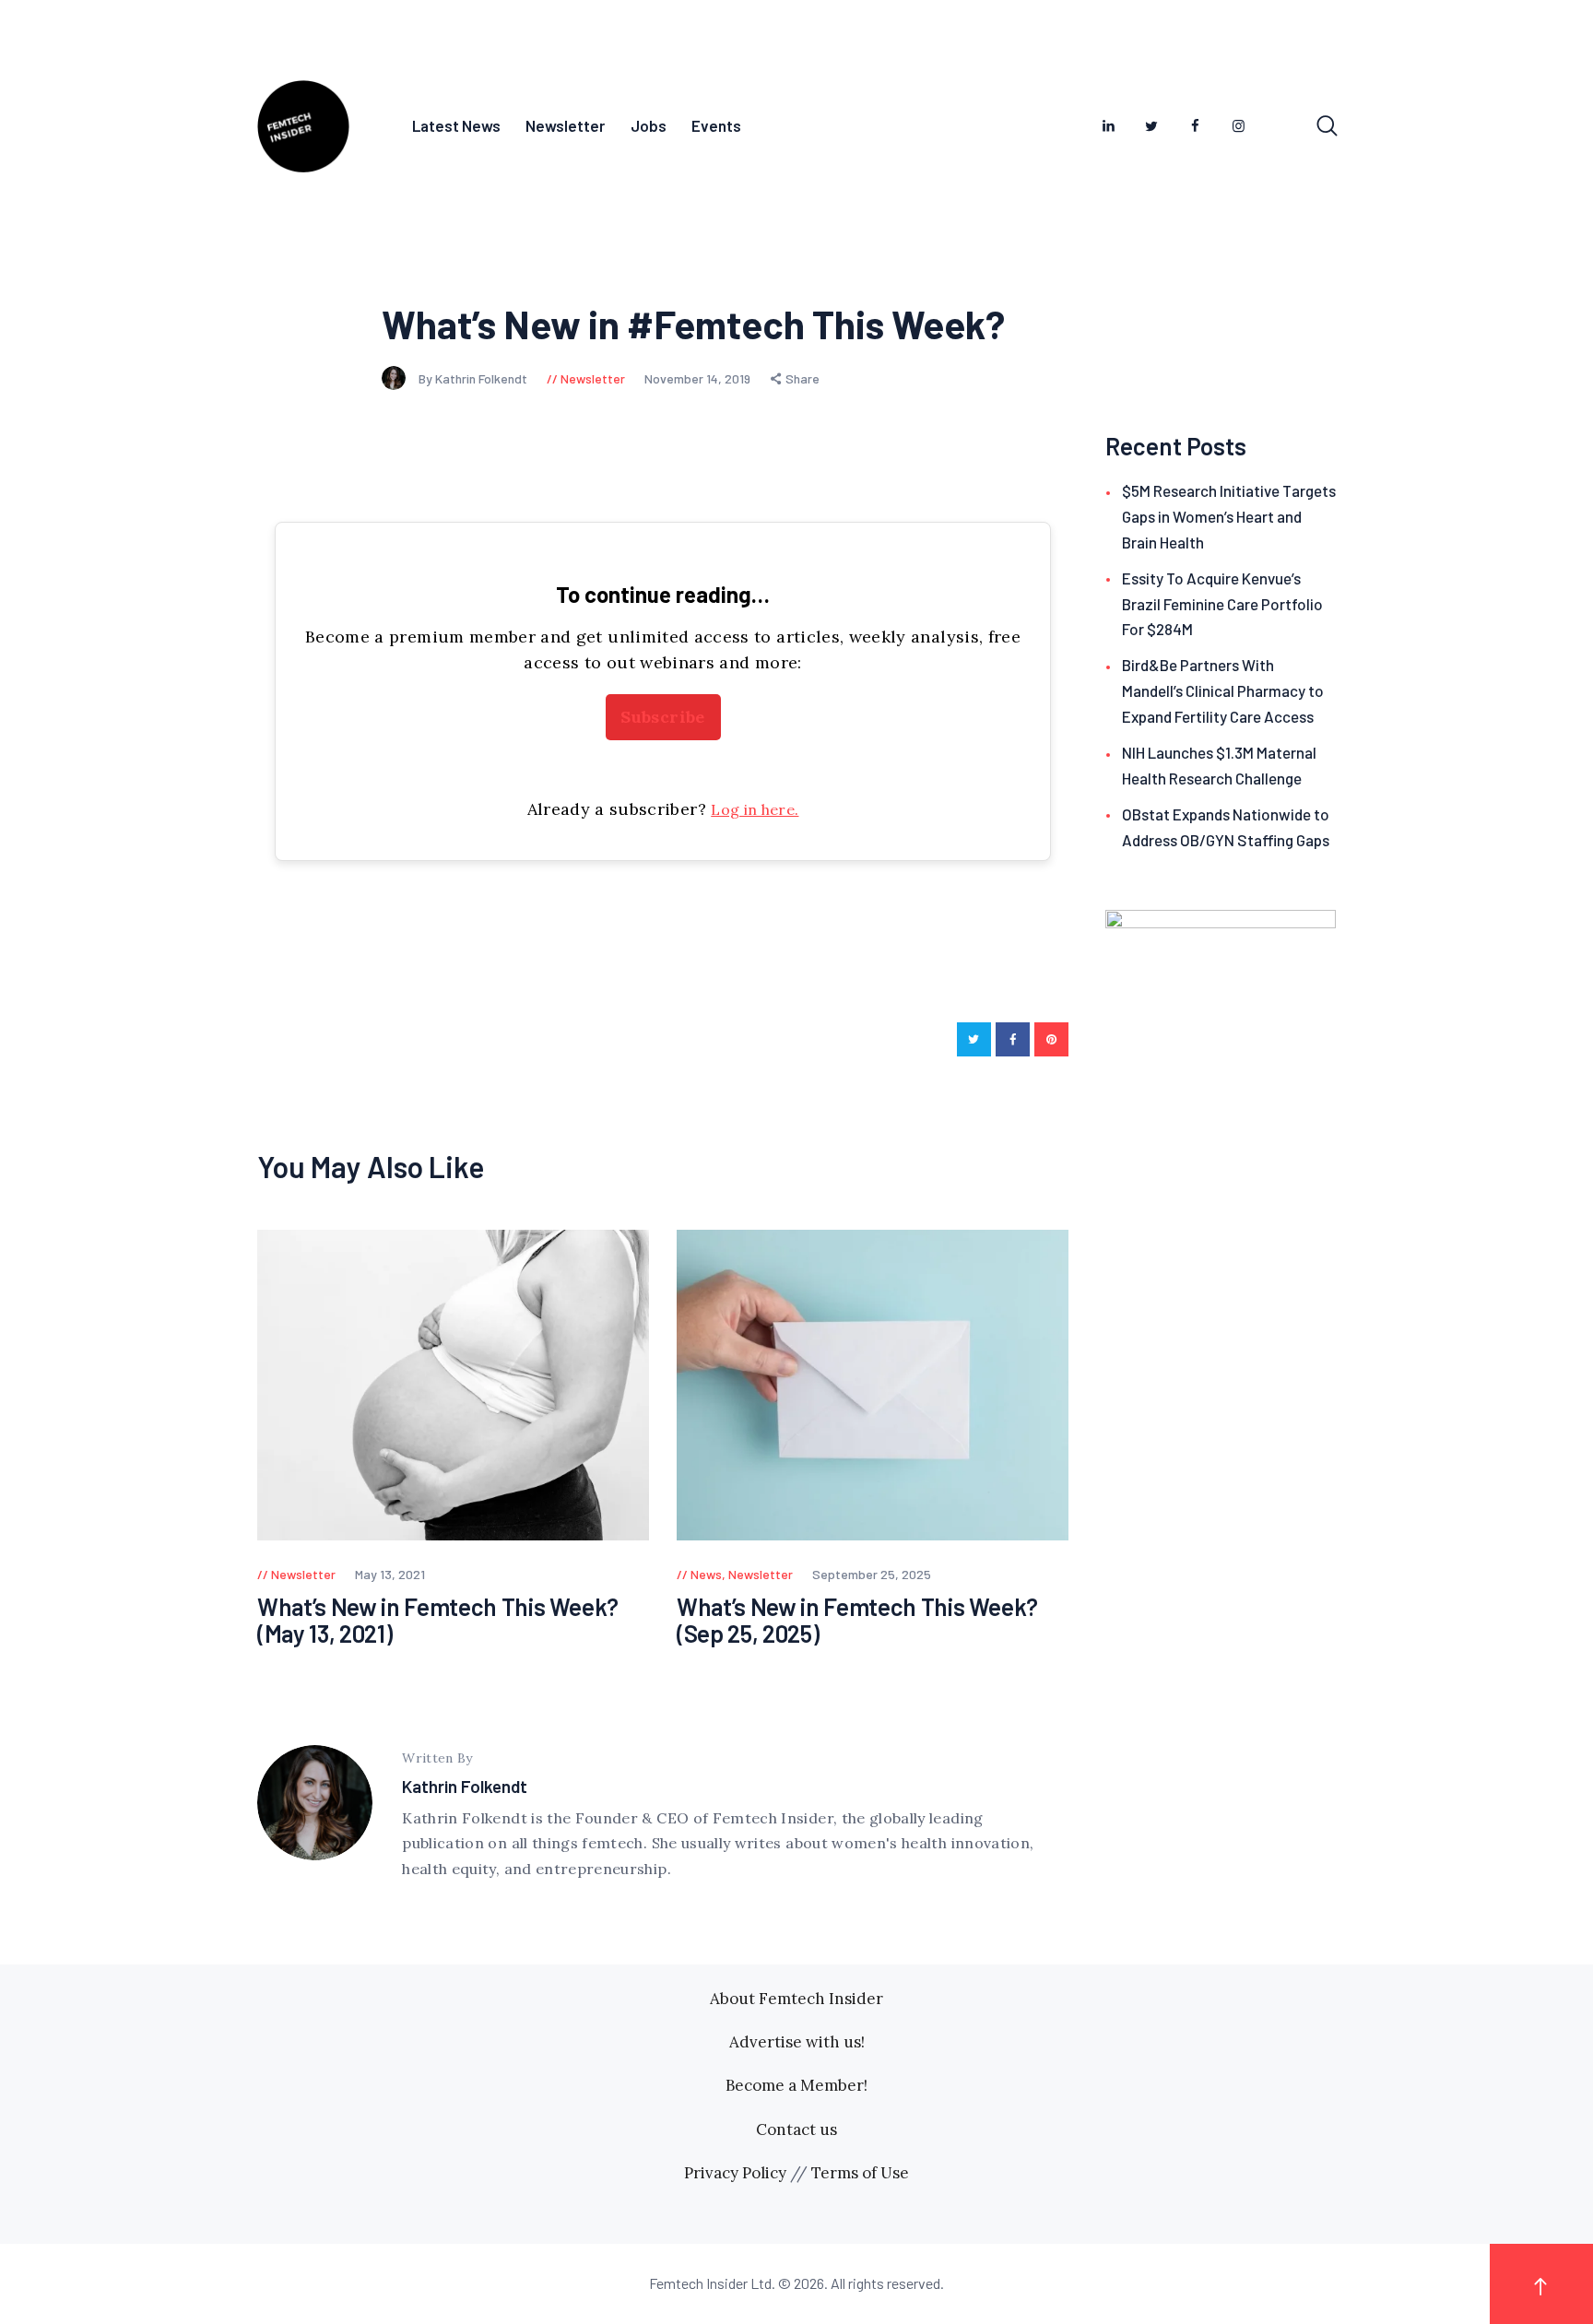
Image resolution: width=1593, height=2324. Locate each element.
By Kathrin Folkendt (474, 378)
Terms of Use (860, 2173)
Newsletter (593, 378)
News (706, 1574)
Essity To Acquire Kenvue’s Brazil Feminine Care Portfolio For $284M (1222, 604)
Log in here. (755, 809)
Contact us (796, 2129)
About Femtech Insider (796, 1999)
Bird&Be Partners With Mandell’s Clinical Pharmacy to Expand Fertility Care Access (1223, 690)
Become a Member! (796, 2085)
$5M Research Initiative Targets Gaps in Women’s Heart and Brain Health (1229, 516)
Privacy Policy (735, 2173)
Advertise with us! (797, 2042)
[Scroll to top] (1541, 2284)
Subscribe (662, 717)
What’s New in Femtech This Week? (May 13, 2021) (438, 1620)
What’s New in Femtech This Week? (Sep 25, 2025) (857, 1620)
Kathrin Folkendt (465, 1786)
